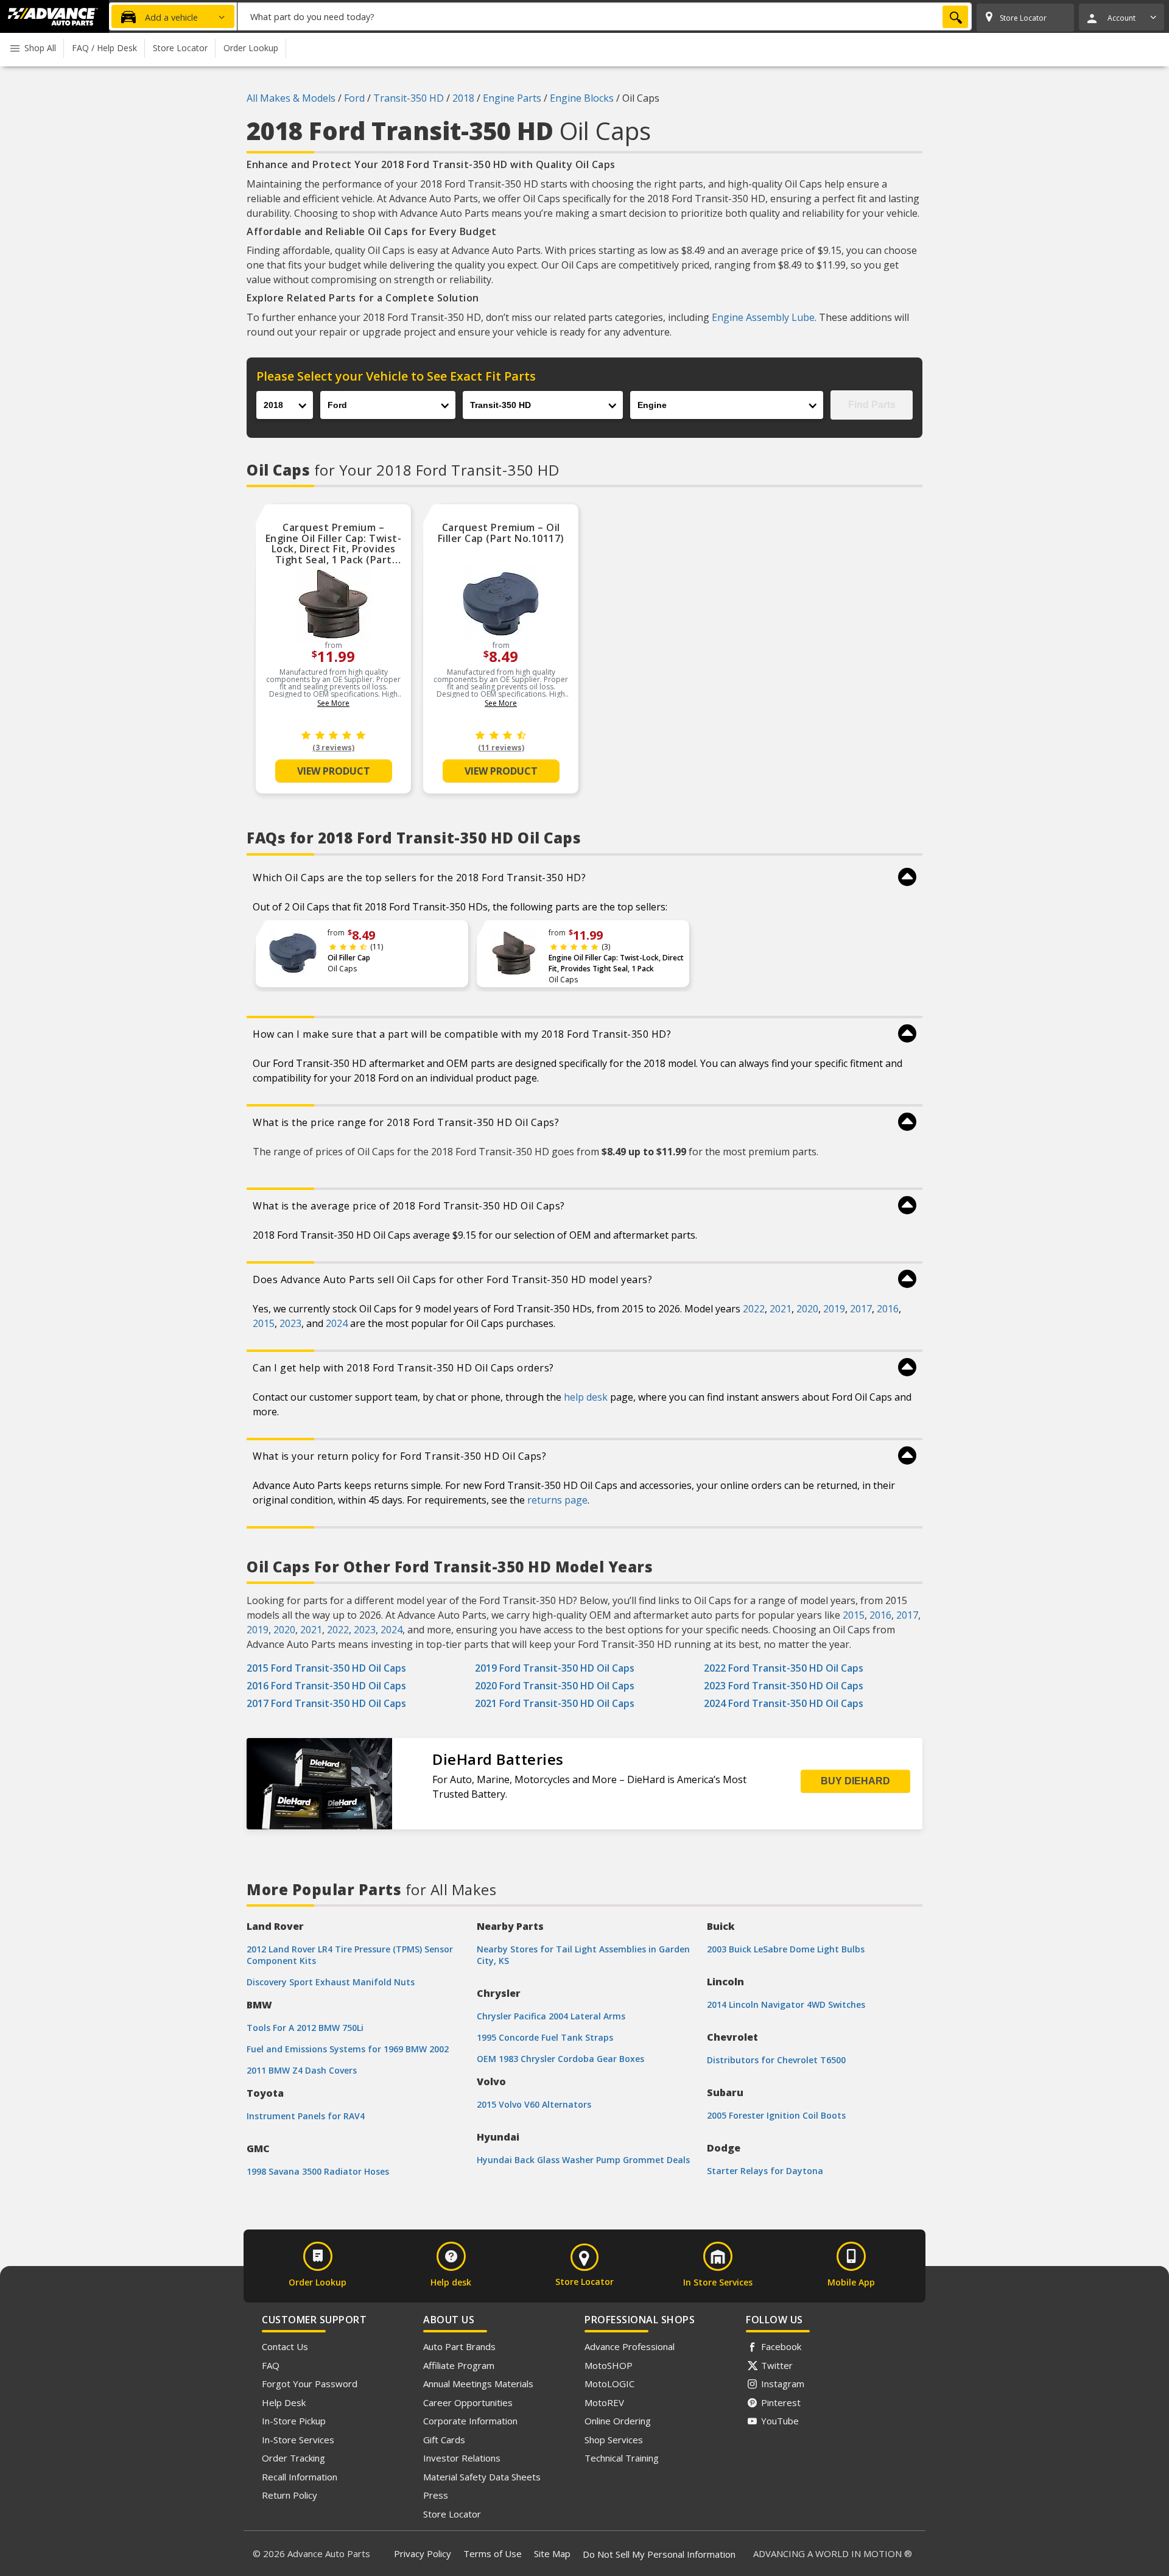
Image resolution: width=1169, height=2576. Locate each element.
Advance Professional (630, 2346)
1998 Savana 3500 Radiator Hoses (318, 2171)
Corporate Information (470, 2421)
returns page (557, 1500)
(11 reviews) (501, 748)
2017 (861, 1309)
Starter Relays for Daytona (765, 2171)
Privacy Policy (423, 2553)
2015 (264, 1323)
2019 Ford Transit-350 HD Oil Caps (555, 1668)
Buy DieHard (855, 1781)
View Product (334, 771)
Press (436, 2495)
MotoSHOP (609, 2365)
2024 (337, 1323)
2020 (807, 1309)
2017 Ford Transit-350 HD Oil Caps (326, 1703)
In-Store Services (298, 2440)
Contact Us (285, 2346)
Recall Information (300, 2477)
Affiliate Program (459, 2365)
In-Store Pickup (294, 2421)
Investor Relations (462, 2458)
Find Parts (872, 405)
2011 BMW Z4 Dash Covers (302, 2070)
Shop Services (614, 2440)
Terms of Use (493, 2553)
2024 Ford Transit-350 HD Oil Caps (784, 1703)
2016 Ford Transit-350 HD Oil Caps (326, 1686)
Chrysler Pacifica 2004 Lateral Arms (551, 2016)
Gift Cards (444, 2440)
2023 (290, 1323)
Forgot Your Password (310, 2384)
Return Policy (290, 2495)
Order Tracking (293, 2458)
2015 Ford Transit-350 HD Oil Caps (326, 1668)
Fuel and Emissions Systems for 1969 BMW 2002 (348, 2049)
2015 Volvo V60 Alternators (534, 2104)
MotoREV (604, 2402)
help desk (586, 1397)
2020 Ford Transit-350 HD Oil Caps (555, 1686)
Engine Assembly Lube (763, 317)
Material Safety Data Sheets (482, 2477)
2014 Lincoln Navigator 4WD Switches (786, 2004)
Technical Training (622, 2458)
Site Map (552, 2553)
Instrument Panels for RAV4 (306, 2116)
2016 (888, 1309)
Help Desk (284, 2402)
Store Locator (452, 2514)
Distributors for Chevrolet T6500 (776, 2060)
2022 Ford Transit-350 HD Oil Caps (784, 1668)
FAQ (271, 2365)
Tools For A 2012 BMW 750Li (305, 2028)
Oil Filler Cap (349, 958)
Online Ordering (618, 2421)
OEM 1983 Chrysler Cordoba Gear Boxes (560, 2059)
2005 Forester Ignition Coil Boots (776, 2115)
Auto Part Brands (459, 2346)
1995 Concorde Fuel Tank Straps (545, 2037)
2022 (754, 1309)
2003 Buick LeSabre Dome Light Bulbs (786, 1949)
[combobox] (605, 16)
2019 (834, 1309)
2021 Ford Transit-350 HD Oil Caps (555, 1703)
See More (333, 703)
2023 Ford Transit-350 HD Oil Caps (784, 1686)
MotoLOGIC (609, 2384)
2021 (781, 1309)
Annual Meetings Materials (478, 2384)
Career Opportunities (468, 2402)
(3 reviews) (333, 748)
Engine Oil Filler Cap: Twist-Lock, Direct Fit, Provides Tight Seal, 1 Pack (616, 963)
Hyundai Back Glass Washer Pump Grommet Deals (583, 2160)
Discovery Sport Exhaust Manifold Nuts (331, 1982)
